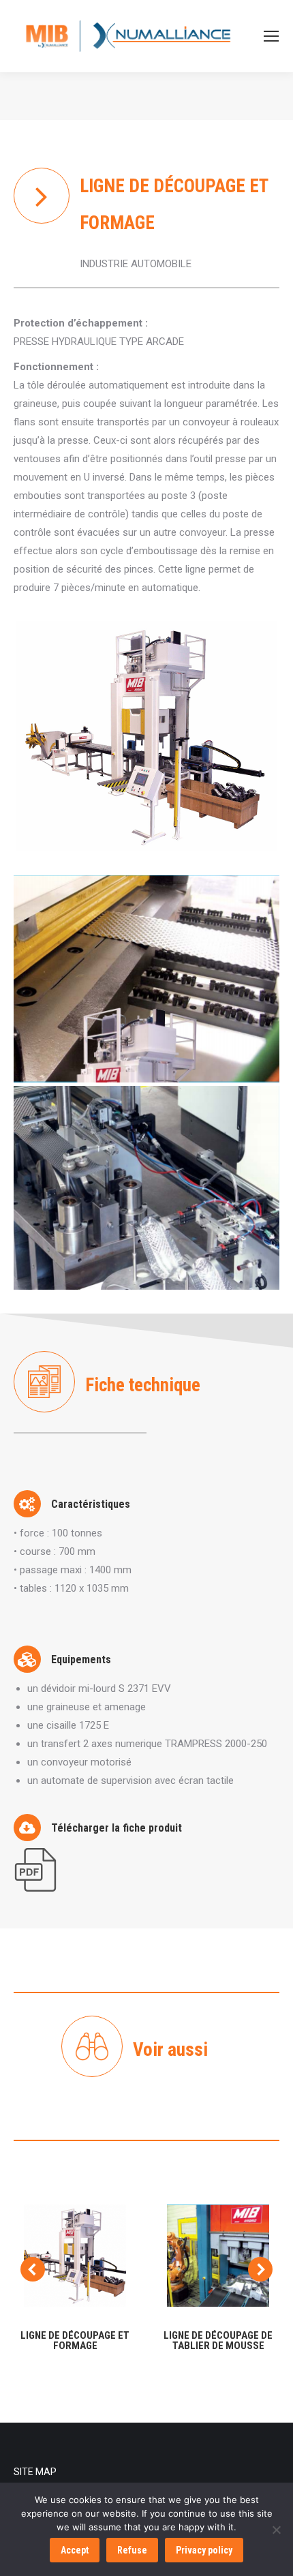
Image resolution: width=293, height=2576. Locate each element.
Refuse (132, 2550)
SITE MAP (35, 2472)
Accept (75, 2550)
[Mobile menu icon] (271, 36)
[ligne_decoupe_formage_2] (146, 979)
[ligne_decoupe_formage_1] (146, 1188)
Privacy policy (204, 2550)
